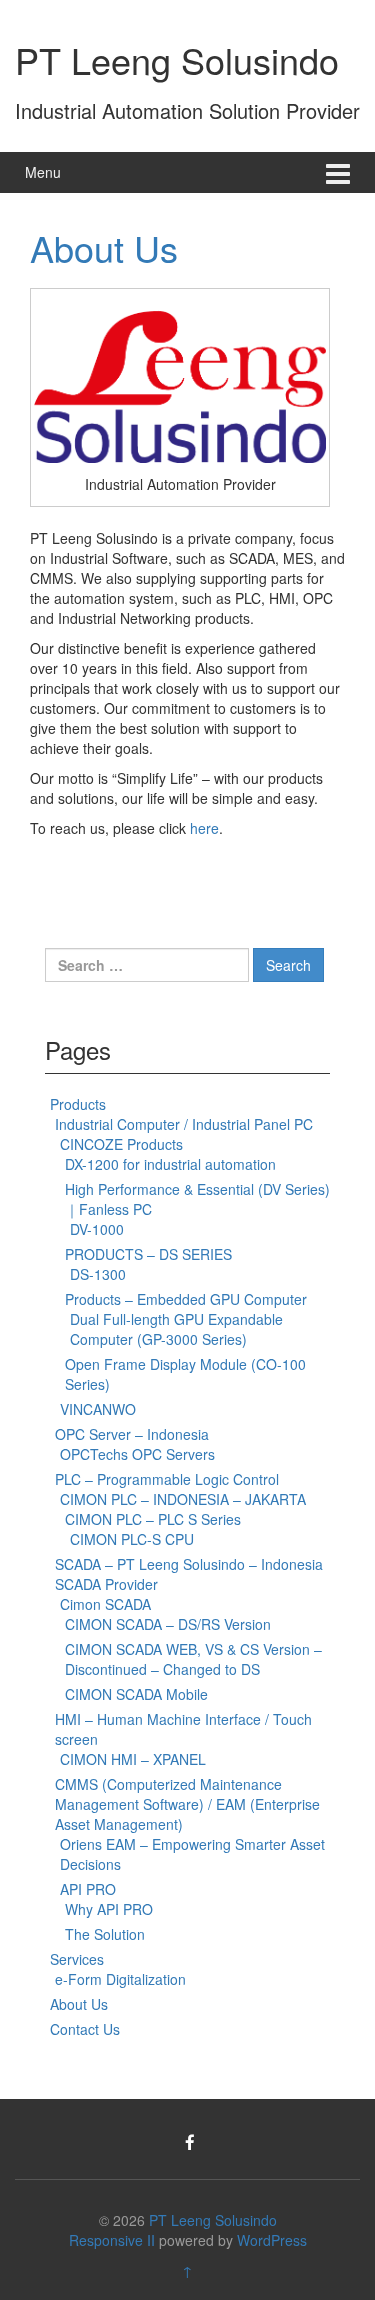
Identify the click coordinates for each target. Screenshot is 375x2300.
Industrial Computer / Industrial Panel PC (184, 1124)
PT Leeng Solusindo (177, 59)
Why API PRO (109, 1909)
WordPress (272, 2240)
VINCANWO (98, 1409)
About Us (104, 247)
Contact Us (85, 2029)
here (204, 828)
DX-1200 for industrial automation (170, 1164)
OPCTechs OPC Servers (137, 1454)
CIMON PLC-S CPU (132, 1539)
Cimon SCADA (105, 1604)
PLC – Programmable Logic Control (167, 1479)
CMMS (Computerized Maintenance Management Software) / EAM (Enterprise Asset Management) (187, 1804)
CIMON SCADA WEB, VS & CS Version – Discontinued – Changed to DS (193, 1659)
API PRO (88, 1889)
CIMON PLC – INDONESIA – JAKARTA (183, 1499)
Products (78, 1104)
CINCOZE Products (121, 1144)
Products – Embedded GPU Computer (186, 1299)
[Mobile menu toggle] (338, 172)
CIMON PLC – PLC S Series (153, 1519)
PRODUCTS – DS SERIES (148, 1254)
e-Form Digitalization (120, 1979)
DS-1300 (98, 1274)
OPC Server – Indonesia (132, 1434)
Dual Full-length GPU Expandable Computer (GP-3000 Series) (176, 1329)
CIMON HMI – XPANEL (133, 1759)
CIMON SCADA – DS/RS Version (168, 1624)
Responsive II (112, 2240)
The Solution (105, 1934)
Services (77, 1959)
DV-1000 (97, 1229)
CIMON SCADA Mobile (136, 1694)
